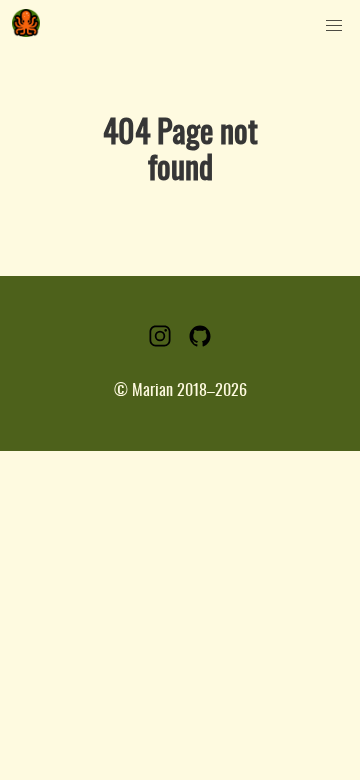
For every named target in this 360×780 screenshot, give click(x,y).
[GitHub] (200, 343)
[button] (334, 26)
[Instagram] (160, 343)
